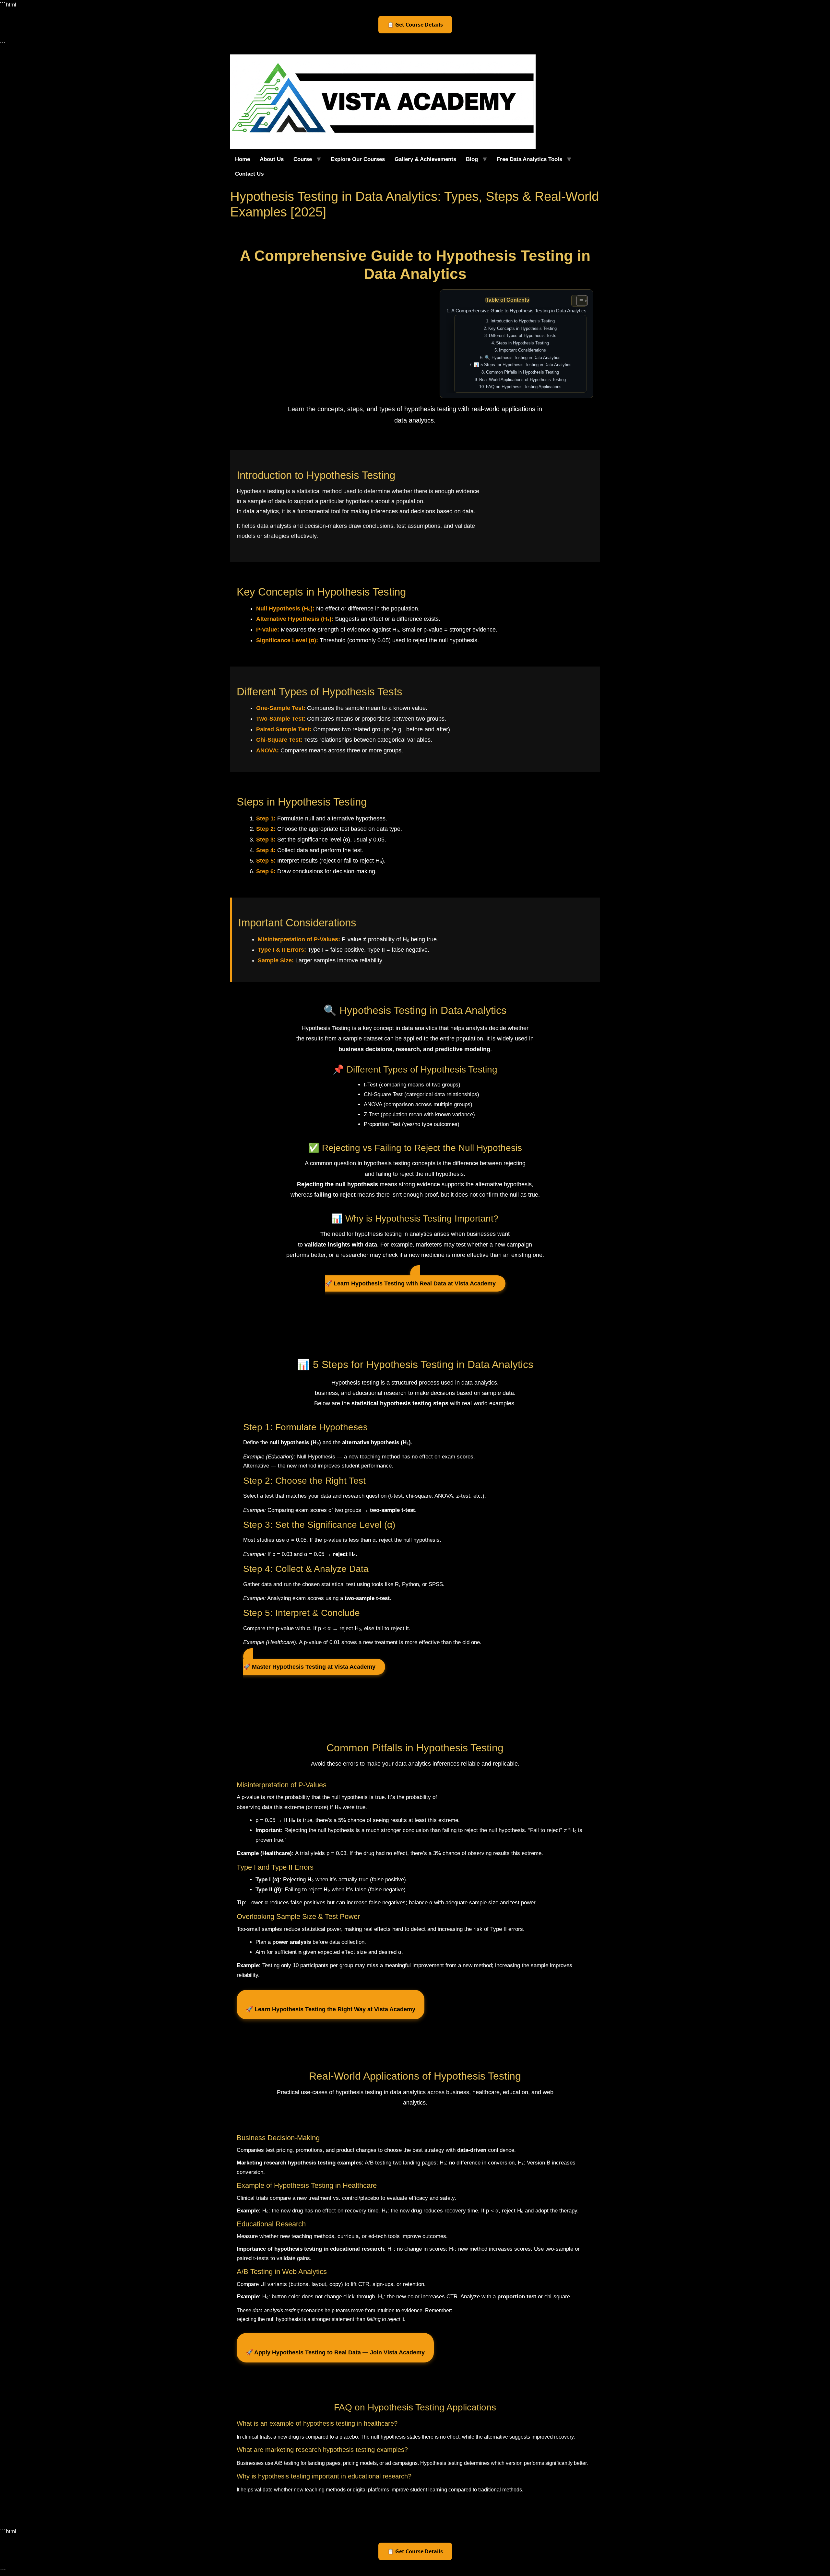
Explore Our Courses (358, 159)
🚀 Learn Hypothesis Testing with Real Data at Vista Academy (410, 1283)
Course (303, 159)
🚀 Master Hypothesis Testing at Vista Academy (309, 1667)
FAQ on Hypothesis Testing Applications (524, 387)
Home (243, 159)
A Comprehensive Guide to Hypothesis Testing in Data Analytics (519, 311)
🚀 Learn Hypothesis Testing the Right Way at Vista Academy (331, 2009)
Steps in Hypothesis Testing (522, 343)
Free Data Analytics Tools (529, 159)
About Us (272, 159)
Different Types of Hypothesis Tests (523, 336)
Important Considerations (522, 350)
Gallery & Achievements (425, 159)
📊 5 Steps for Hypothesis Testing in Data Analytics (523, 365)
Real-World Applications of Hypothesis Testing (522, 380)
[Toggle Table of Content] (579, 301)
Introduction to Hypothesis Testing (523, 321)
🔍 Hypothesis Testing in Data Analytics (523, 358)
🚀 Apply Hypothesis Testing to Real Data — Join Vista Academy (335, 2352)
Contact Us (249, 174)
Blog (472, 159)
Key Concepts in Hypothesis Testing (522, 328)
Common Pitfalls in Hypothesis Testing (522, 372)
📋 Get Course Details (415, 25)
